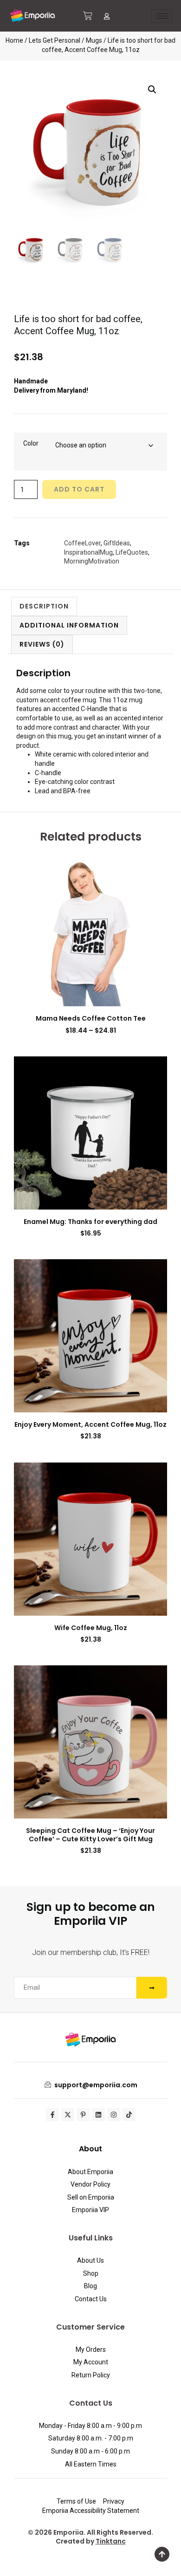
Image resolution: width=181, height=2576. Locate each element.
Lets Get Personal (55, 40)
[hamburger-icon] (162, 16)
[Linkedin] (98, 2115)
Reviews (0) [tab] (42, 644)
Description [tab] (44, 606)
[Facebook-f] (52, 2115)
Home (14, 40)
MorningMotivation (92, 561)
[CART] (88, 16)
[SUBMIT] (152, 1988)
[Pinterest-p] (83, 2115)
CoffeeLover (82, 543)
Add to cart (79, 489)
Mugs (94, 40)
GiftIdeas (117, 543)
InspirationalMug (88, 552)
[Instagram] (114, 2115)
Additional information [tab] (69, 625)
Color (31, 443)
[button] (152, 90)
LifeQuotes (132, 552)
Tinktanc (111, 2541)
